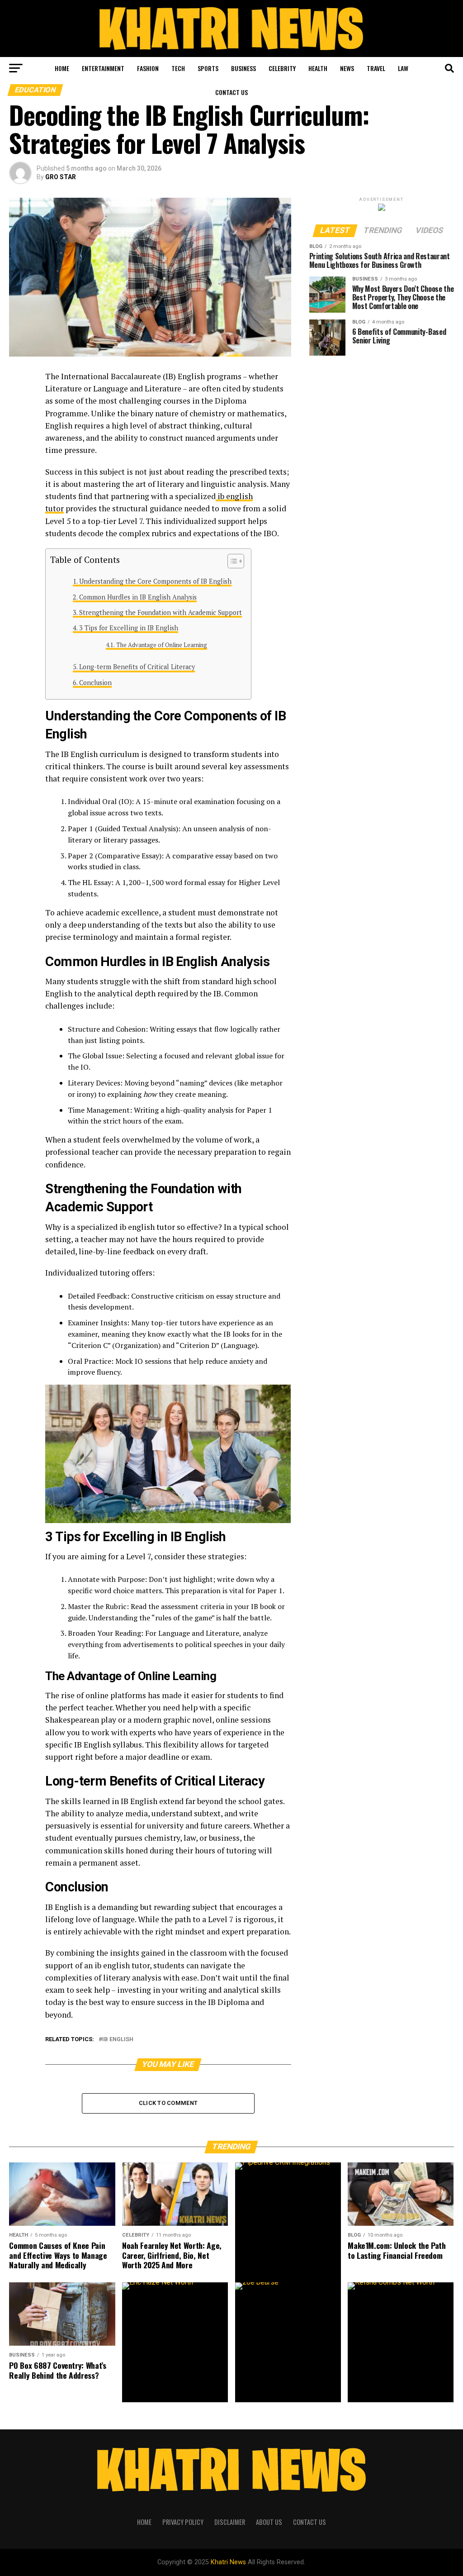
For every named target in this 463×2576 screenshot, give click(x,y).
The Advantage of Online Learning (162, 645)
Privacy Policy (183, 2522)
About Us (269, 2522)
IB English (118, 2040)
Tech (178, 68)
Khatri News (228, 2562)
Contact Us (231, 92)
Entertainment (103, 68)
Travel (376, 68)
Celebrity (282, 68)
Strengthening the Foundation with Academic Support (161, 612)
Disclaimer (230, 2522)
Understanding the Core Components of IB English (155, 581)
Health (318, 68)
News (347, 68)
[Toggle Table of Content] (231, 561)
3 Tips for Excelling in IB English (129, 628)
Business (243, 68)
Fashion (148, 68)
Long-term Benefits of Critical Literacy (137, 667)
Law (403, 68)
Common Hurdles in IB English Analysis (138, 597)
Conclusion (95, 683)
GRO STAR (61, 177)
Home (62, 68)
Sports (208, 68)
